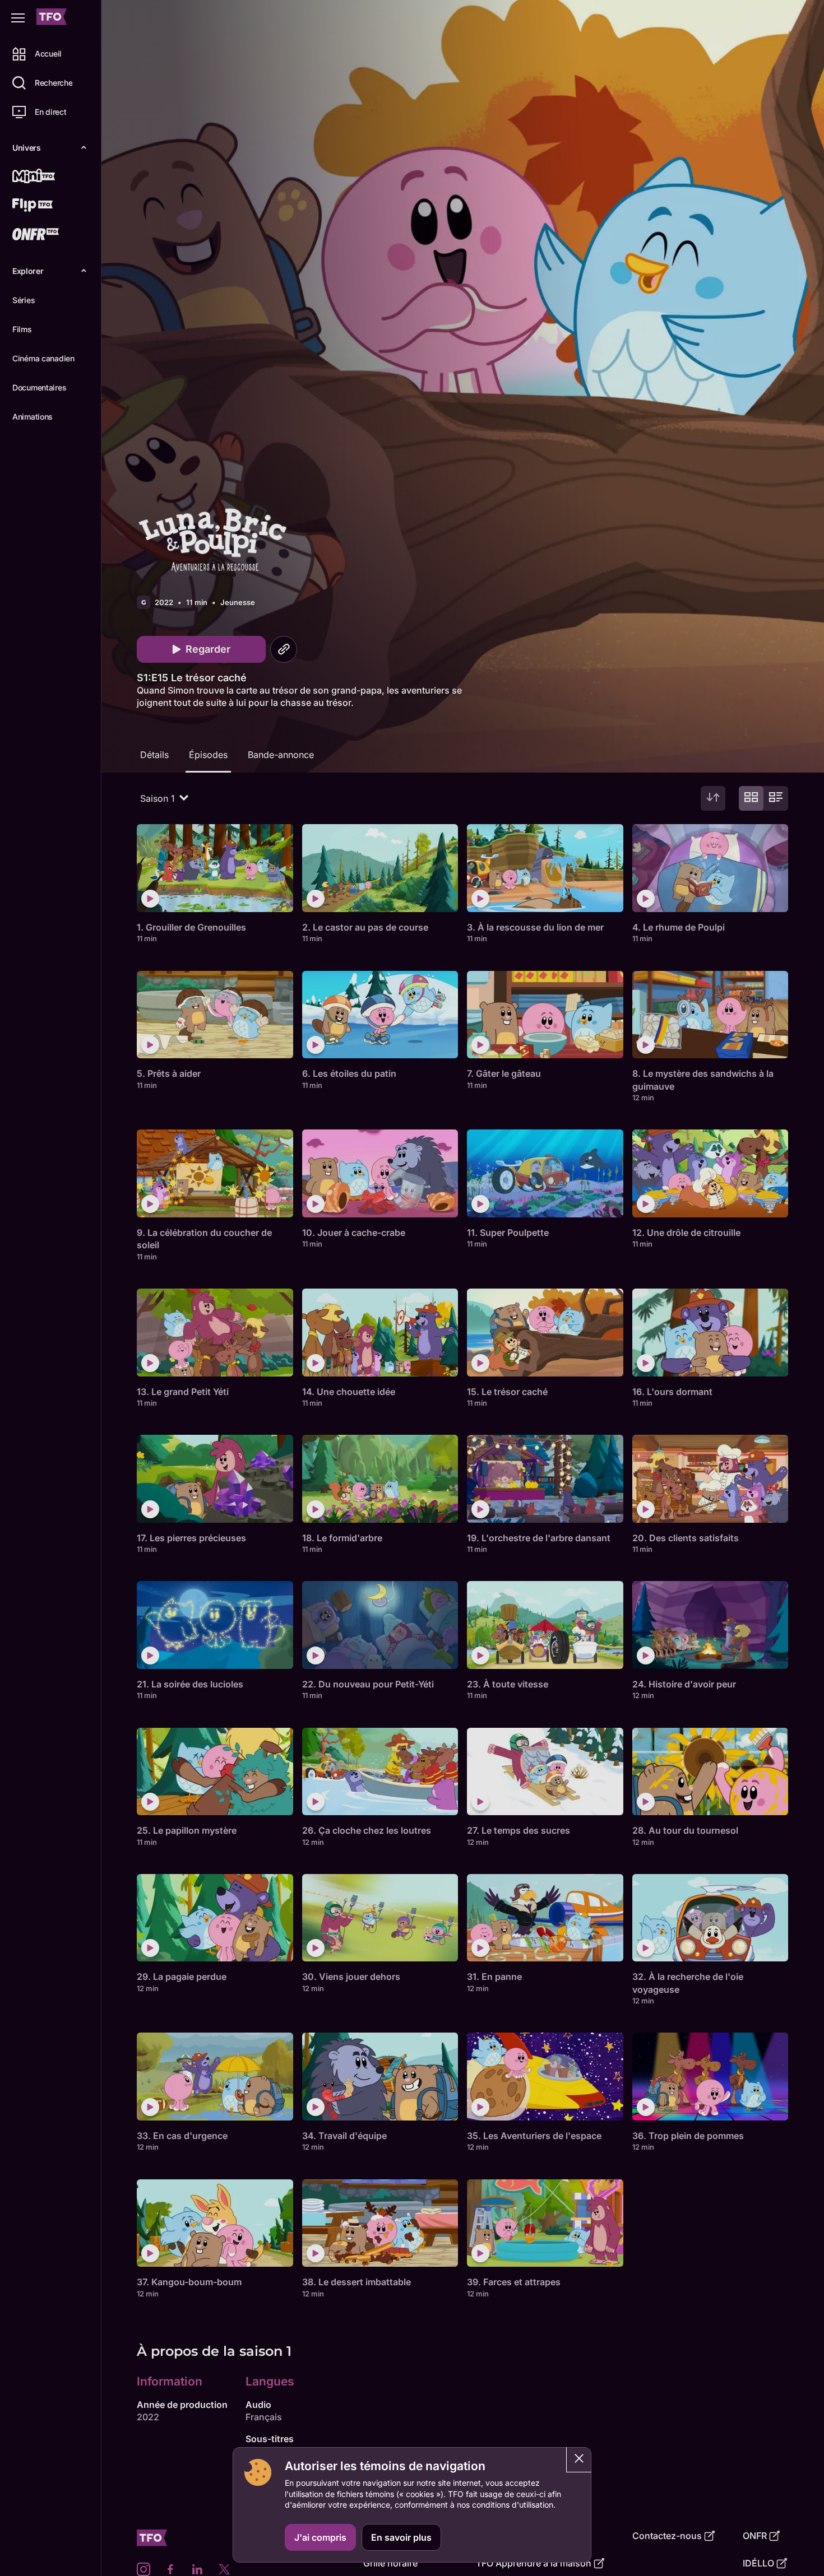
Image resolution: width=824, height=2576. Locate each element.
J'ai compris (320, 2537)
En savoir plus (401, 2537)
